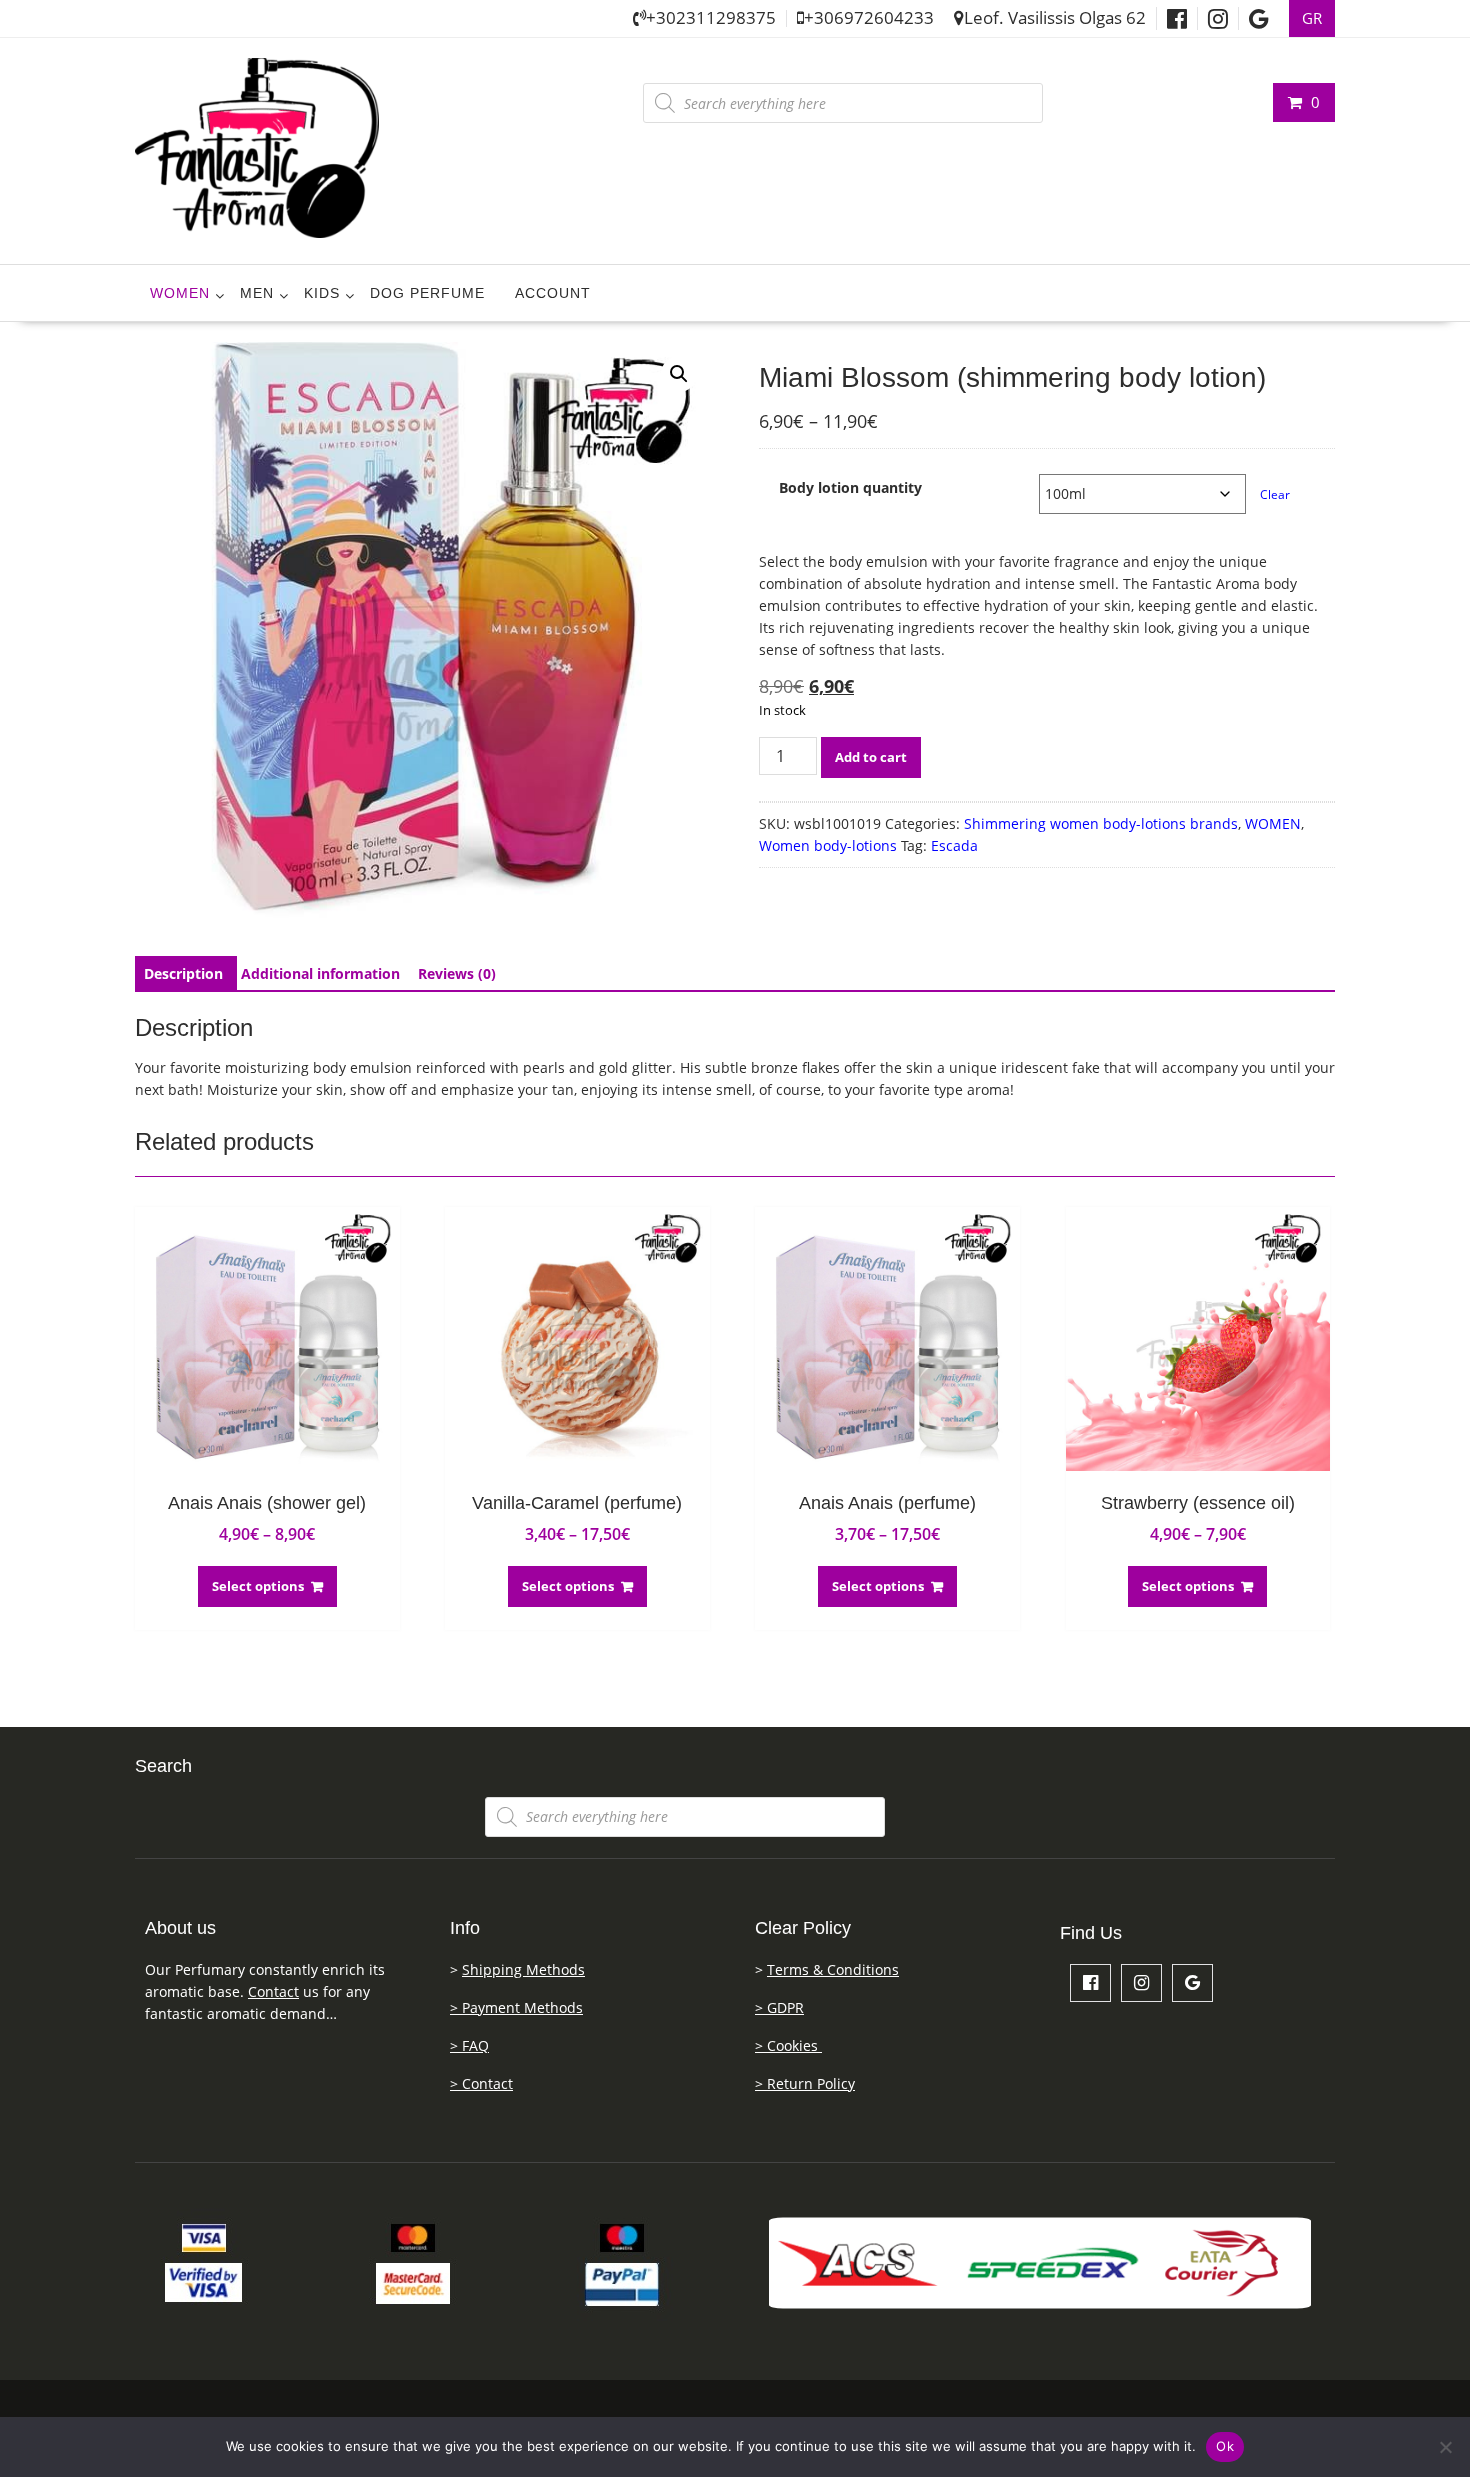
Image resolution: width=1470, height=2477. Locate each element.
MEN (257, 293)
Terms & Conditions (833, 1969)
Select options (258, 1586)
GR (1312, 18)
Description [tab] (183, 973)
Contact (273, 1991)
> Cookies (788, 2045)
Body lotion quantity (850, 487)
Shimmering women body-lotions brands (1101, 823)
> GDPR (779, 2007)
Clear (1275, 494)
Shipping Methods (523, 1969)
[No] (1445, 2447)
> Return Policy (805, 2083)
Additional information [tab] (320, 973)
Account (553, 293)
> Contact (481, 2083)
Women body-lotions (828, 845)
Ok (1225, 2446)
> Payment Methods (516, 2007)
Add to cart (871, 757)
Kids (322, 293)
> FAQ (469, 2045)
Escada (954, 845)
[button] (679, 374)
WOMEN (180, 293)
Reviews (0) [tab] (457, 973)
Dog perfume (427, 293)
